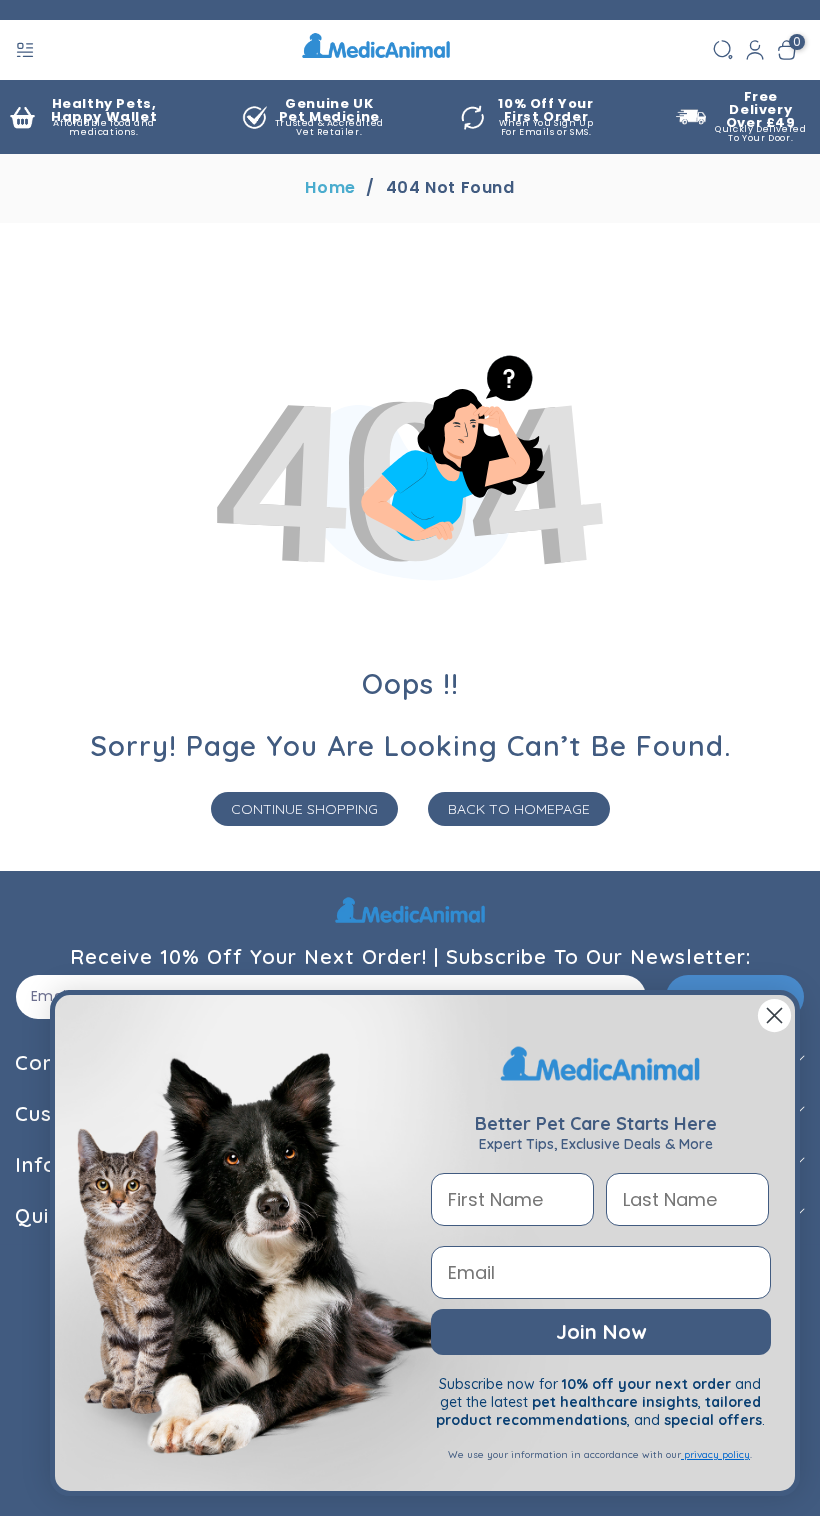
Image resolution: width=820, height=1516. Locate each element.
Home (330, 188)
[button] (27, 50)
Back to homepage (519, 809)
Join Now (601, 1331)
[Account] (755, 50)
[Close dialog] (774, 1015)
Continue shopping (304, 809)
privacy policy (715, 1454)
